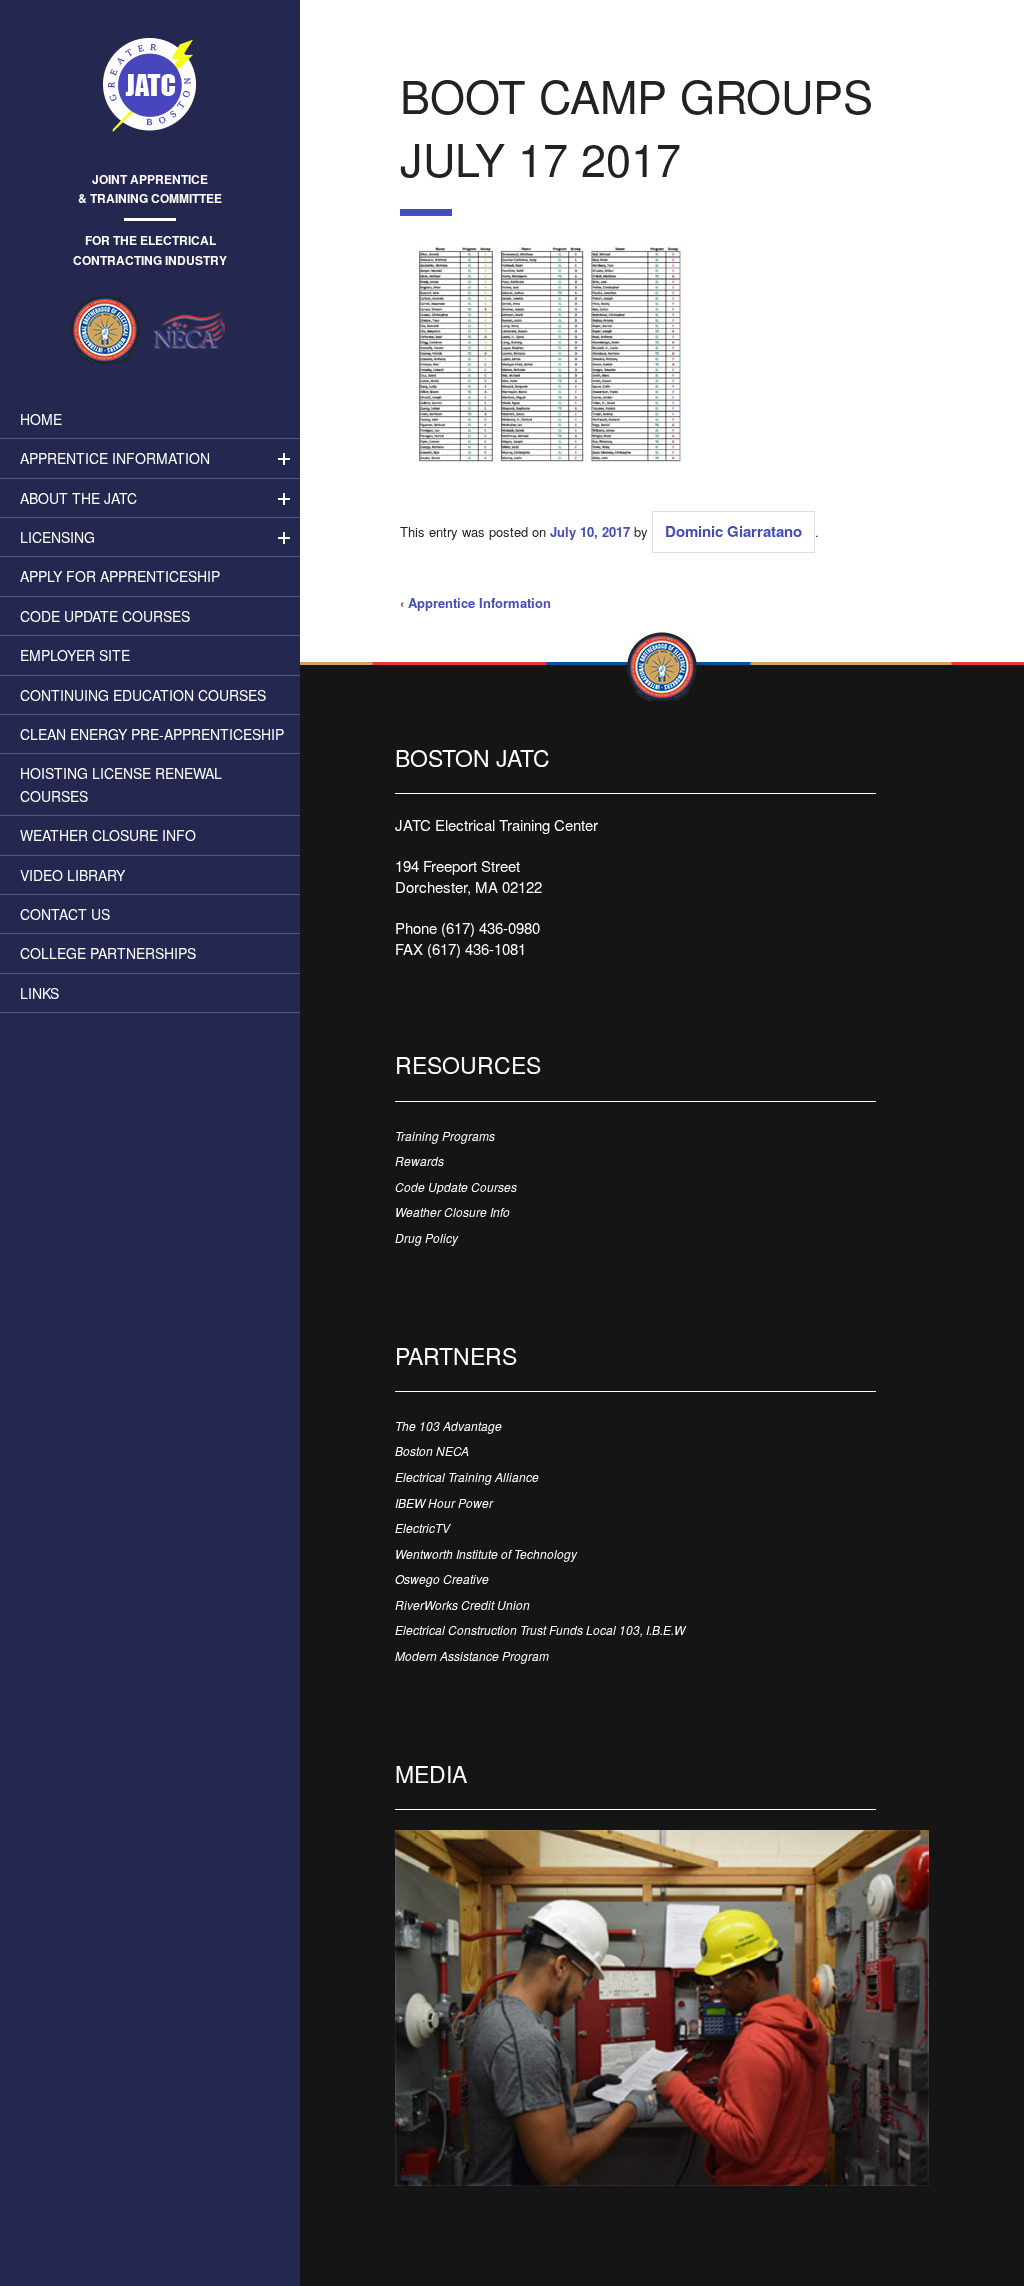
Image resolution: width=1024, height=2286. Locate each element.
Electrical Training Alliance (467, 1476)
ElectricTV (422, 1527)
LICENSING (57, 537)
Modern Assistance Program (472, 1655)
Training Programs (445, 1135)
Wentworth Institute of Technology (486, 1553)
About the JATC (78, 498)
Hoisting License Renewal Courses (121, 784)
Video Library (72, 875)
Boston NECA (432, 1450)
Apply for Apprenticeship (120, 576)
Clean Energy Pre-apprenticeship (152, 734)
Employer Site (75, 655)
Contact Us (65, 914)
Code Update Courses (105, 616)
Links (39, 993)
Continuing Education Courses (143, 695)
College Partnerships (108, 953)
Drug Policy (426, 1237)
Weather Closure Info (108, 835)
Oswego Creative (442, 1578)
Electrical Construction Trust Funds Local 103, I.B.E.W (540, 1629)
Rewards (419, 1160)
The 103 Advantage (448, 1425)
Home (41, 419)
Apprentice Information (115, 458)
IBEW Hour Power (444, 1502)
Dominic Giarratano (733, 531)
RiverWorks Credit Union (462, 1604)
